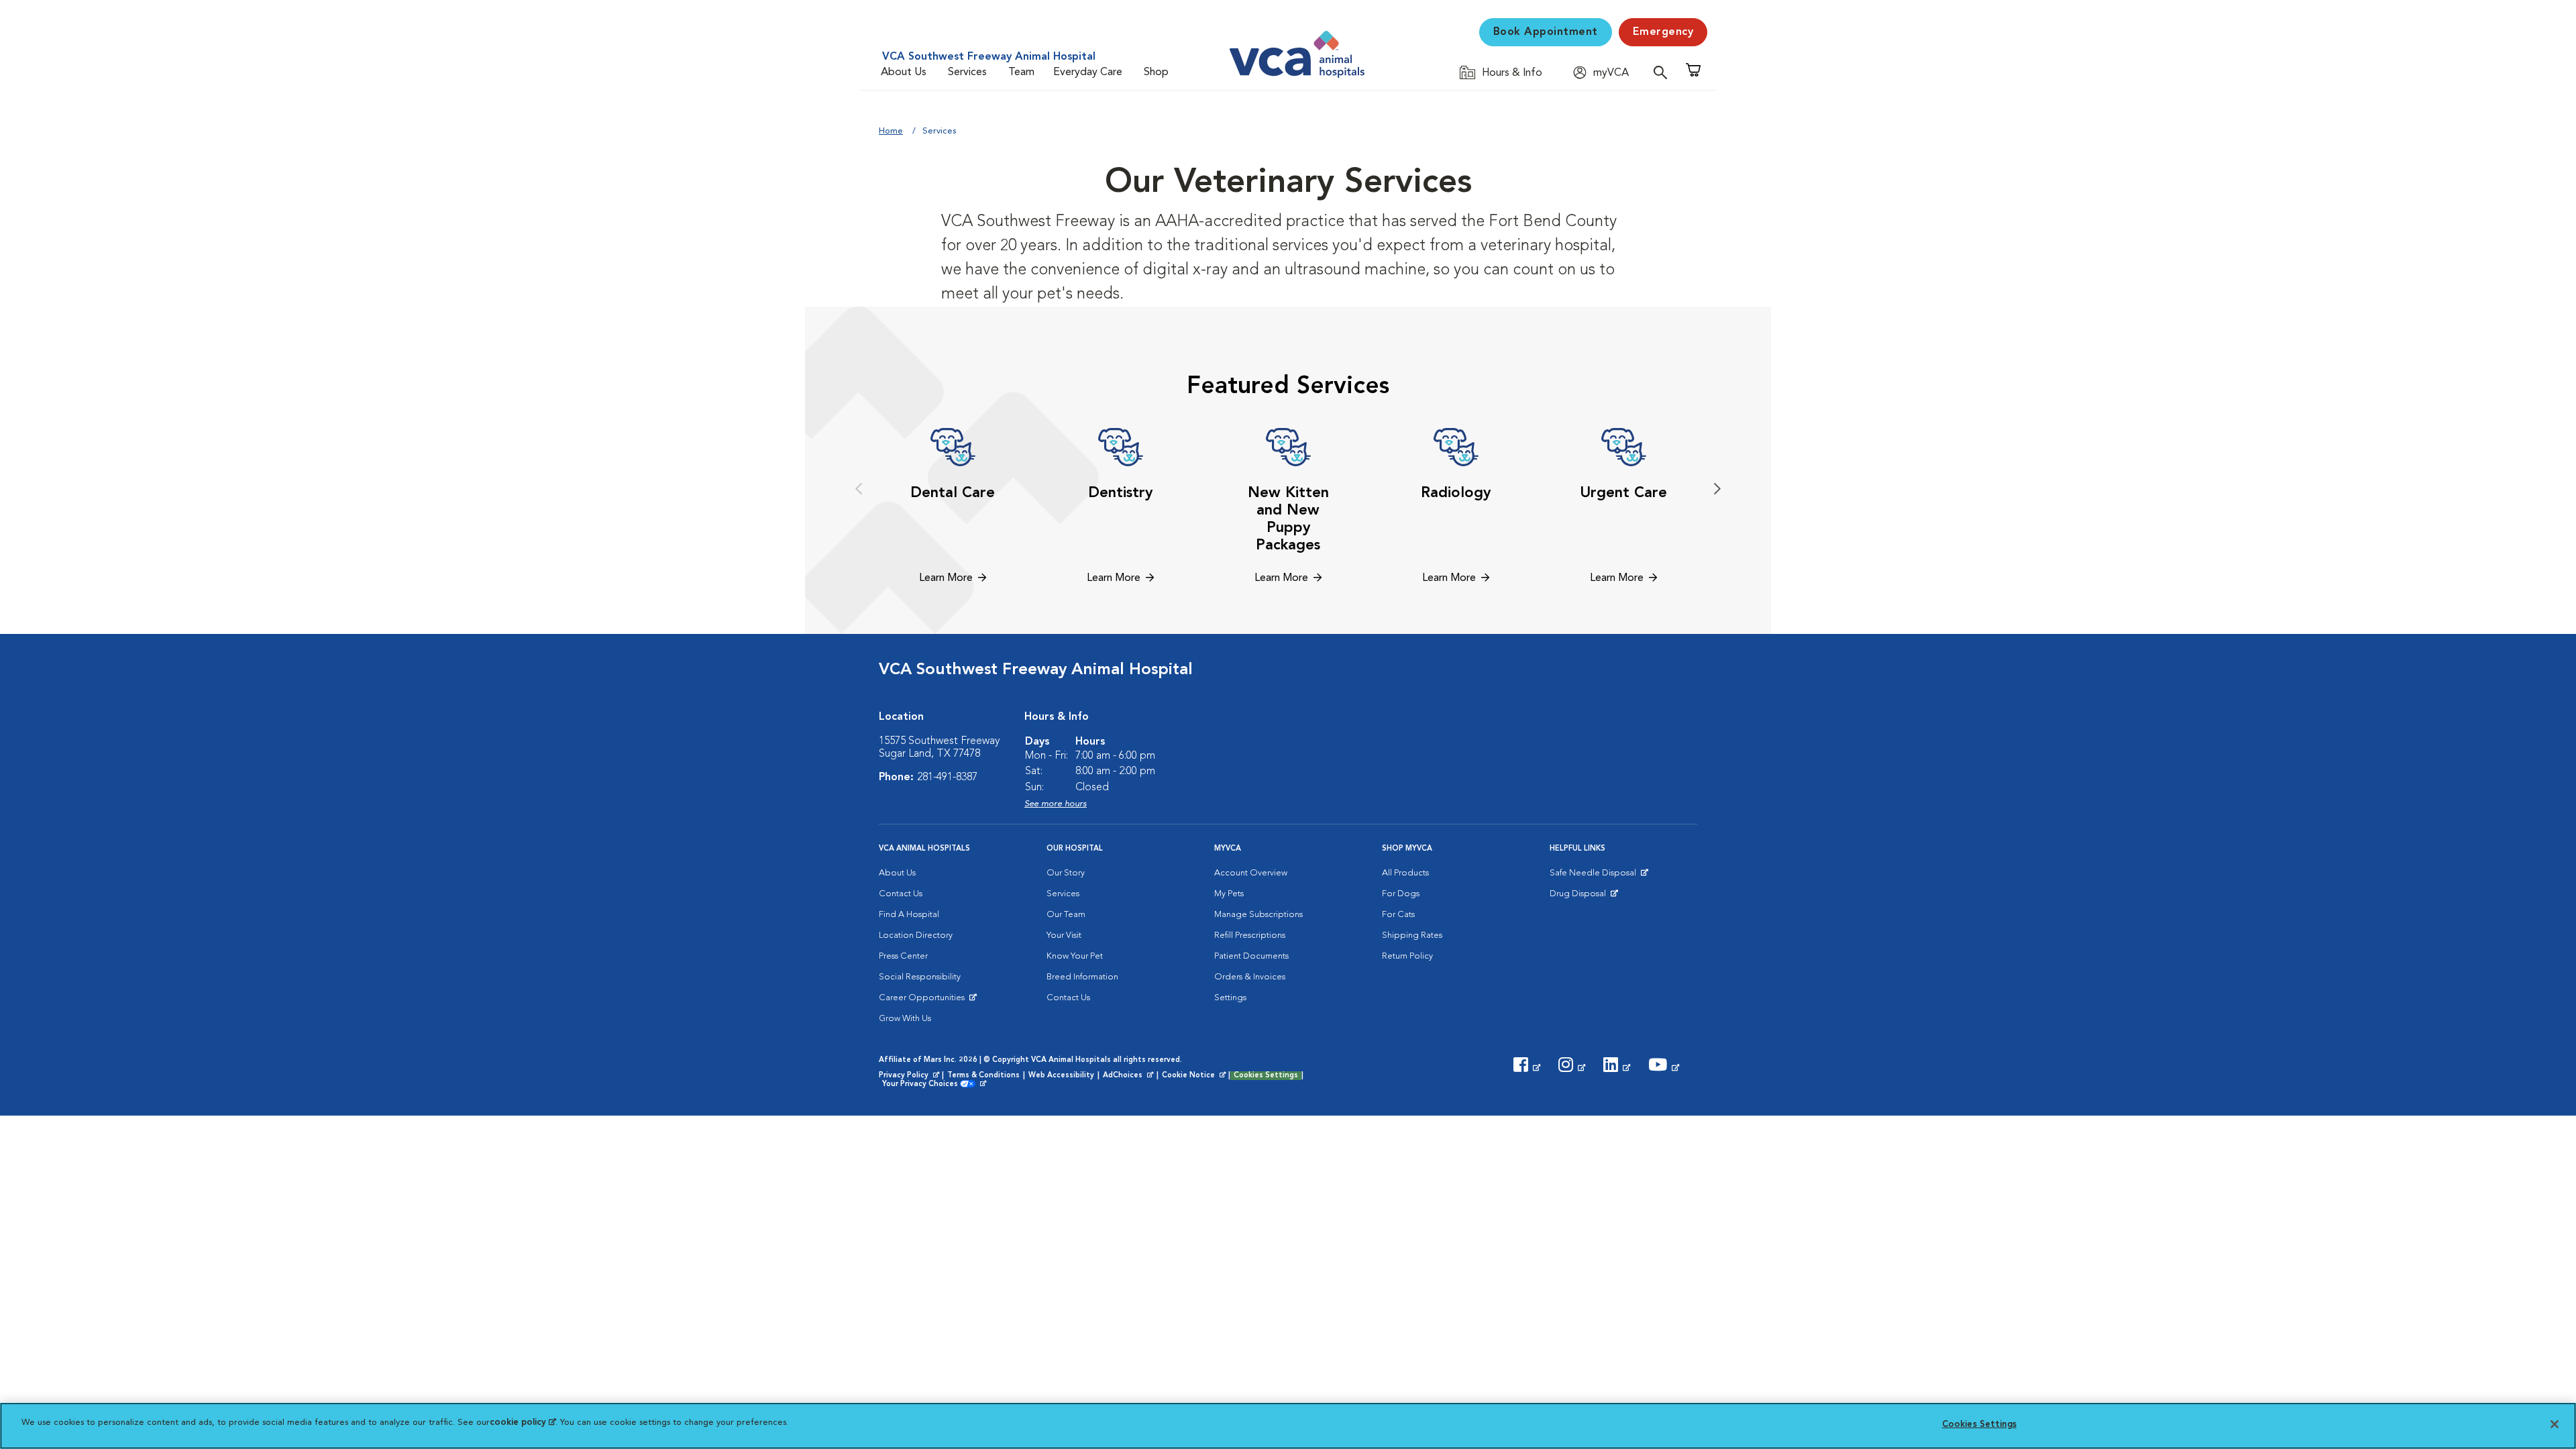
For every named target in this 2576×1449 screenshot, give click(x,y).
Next (1717, 489)
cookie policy (523, 1423)
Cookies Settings (1266, 1076)
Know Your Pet (1075, 956)
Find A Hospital (909, 915)
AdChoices (1129, 1076)
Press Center (903, 956)
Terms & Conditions (983, 1076)
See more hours (1056, 804)
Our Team (1066, 915)
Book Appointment (1546, 32)
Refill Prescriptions (1250, 935)
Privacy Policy (910, 1076)
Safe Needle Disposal (1595, 876)
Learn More (946, 578)
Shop (1156, 72)
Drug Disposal (1584, 897)
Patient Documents (1251, 956)
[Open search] (1664, 72)
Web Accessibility (1061, 1076)
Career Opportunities (924, 1001)
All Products (1405, 873)
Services (967, 72)
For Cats (1398, 915)
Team (1021, 72)
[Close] (2555, 1424)
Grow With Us (905, 1019)
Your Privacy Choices (923, 1085)
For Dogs (1401, 894)
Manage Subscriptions (1258, 915)
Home (891, 131)
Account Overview (1251, 873)
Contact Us (901, 894)
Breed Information (1082, 977)
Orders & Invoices (1250, 977)
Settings (1230, 998)
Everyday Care (1088, 72)
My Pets (1229, 894)
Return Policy (1407, 956)
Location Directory (916, 935)
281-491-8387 (947, 777)
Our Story (1066, 873)
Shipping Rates (1412, 935)
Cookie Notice (1195, 1076)
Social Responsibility (920, 977)
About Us (904, 72)
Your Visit (1064, 935)
